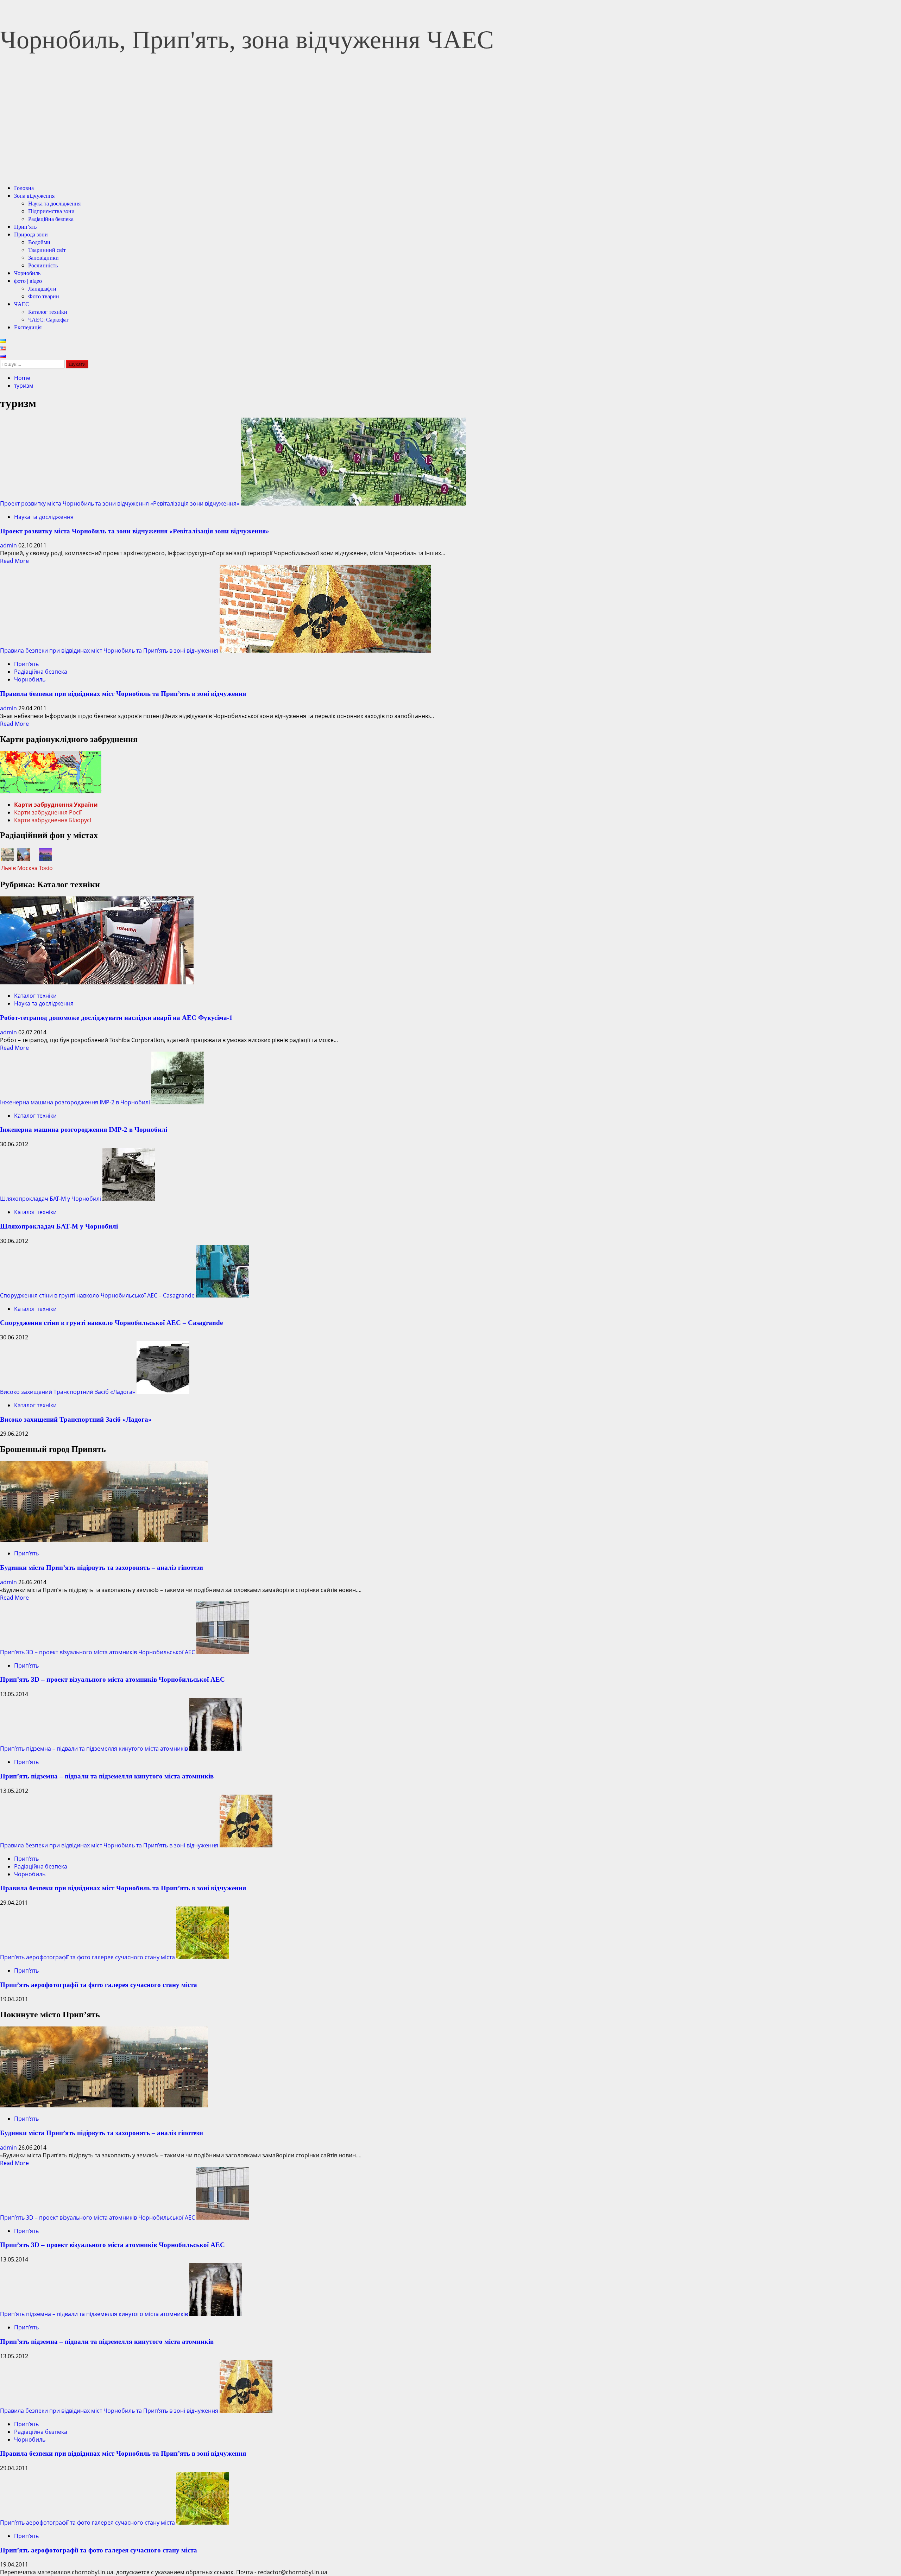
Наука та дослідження (54, 204)
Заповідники (43, 258)
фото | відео (28, 281)
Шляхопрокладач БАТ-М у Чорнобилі (51, 1199)
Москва (27, 868)
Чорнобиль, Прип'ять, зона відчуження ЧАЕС (247, 40)
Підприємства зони (51, 211)
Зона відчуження (34, 196)
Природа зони (31, 234)
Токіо (46, 868)
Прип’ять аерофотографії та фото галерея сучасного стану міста (87, 1957)
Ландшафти (42, 289)
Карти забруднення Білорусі (53, 820)
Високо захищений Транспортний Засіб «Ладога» (68, 1392)
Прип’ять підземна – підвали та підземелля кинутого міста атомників (94, 1749)
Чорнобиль (27, 273)
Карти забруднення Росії (48, 812)
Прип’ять (25, 227)
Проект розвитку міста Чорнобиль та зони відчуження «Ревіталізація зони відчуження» (120, 503)
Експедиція (28, 327)
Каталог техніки (48, 312)
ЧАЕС (22, 304)
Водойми (39, 242)
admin (9, 545)
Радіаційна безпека (51, 219)
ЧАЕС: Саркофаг (49, 320)
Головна (24, 188)
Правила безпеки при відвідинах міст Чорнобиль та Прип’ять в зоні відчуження (109, 651)
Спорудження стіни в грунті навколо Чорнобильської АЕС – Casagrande (97, 1295)
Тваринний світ (47, 250)
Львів (8, 868)
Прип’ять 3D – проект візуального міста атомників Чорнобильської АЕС (97, 1652)
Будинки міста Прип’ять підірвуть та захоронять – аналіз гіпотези (102, 1568)
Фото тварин (44, 296)
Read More (14, 561)
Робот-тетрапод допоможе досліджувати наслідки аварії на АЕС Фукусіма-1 (116, 1018)
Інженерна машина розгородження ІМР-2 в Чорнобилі (75, 1102)
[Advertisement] (450, 129)
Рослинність (43, 265)
